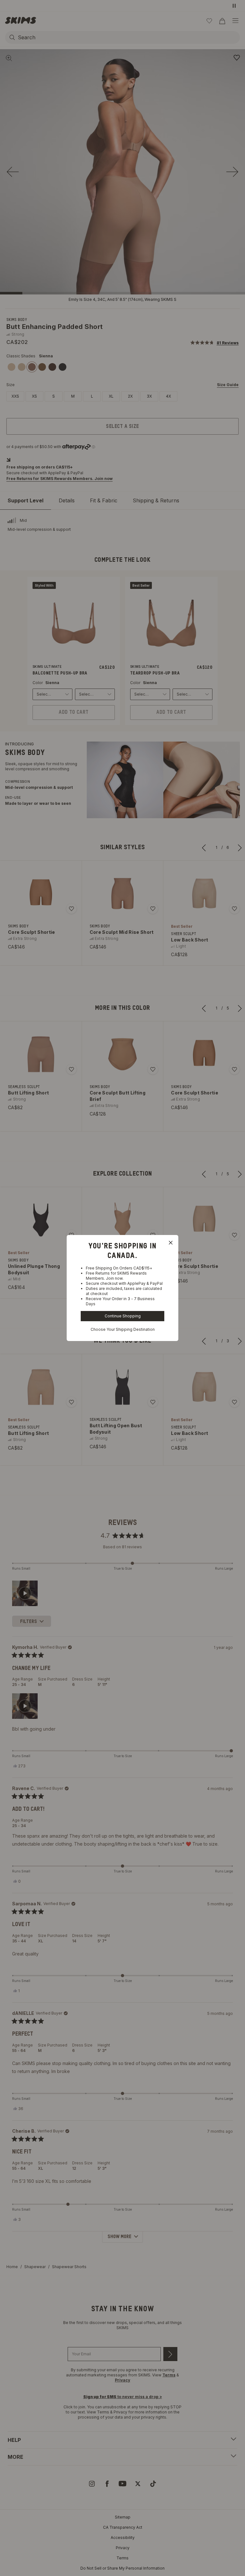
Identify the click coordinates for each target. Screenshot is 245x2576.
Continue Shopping (123, 1316)
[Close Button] (171, 1243)
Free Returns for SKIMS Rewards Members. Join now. (116, 1276)
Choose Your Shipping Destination (123, 1329)
